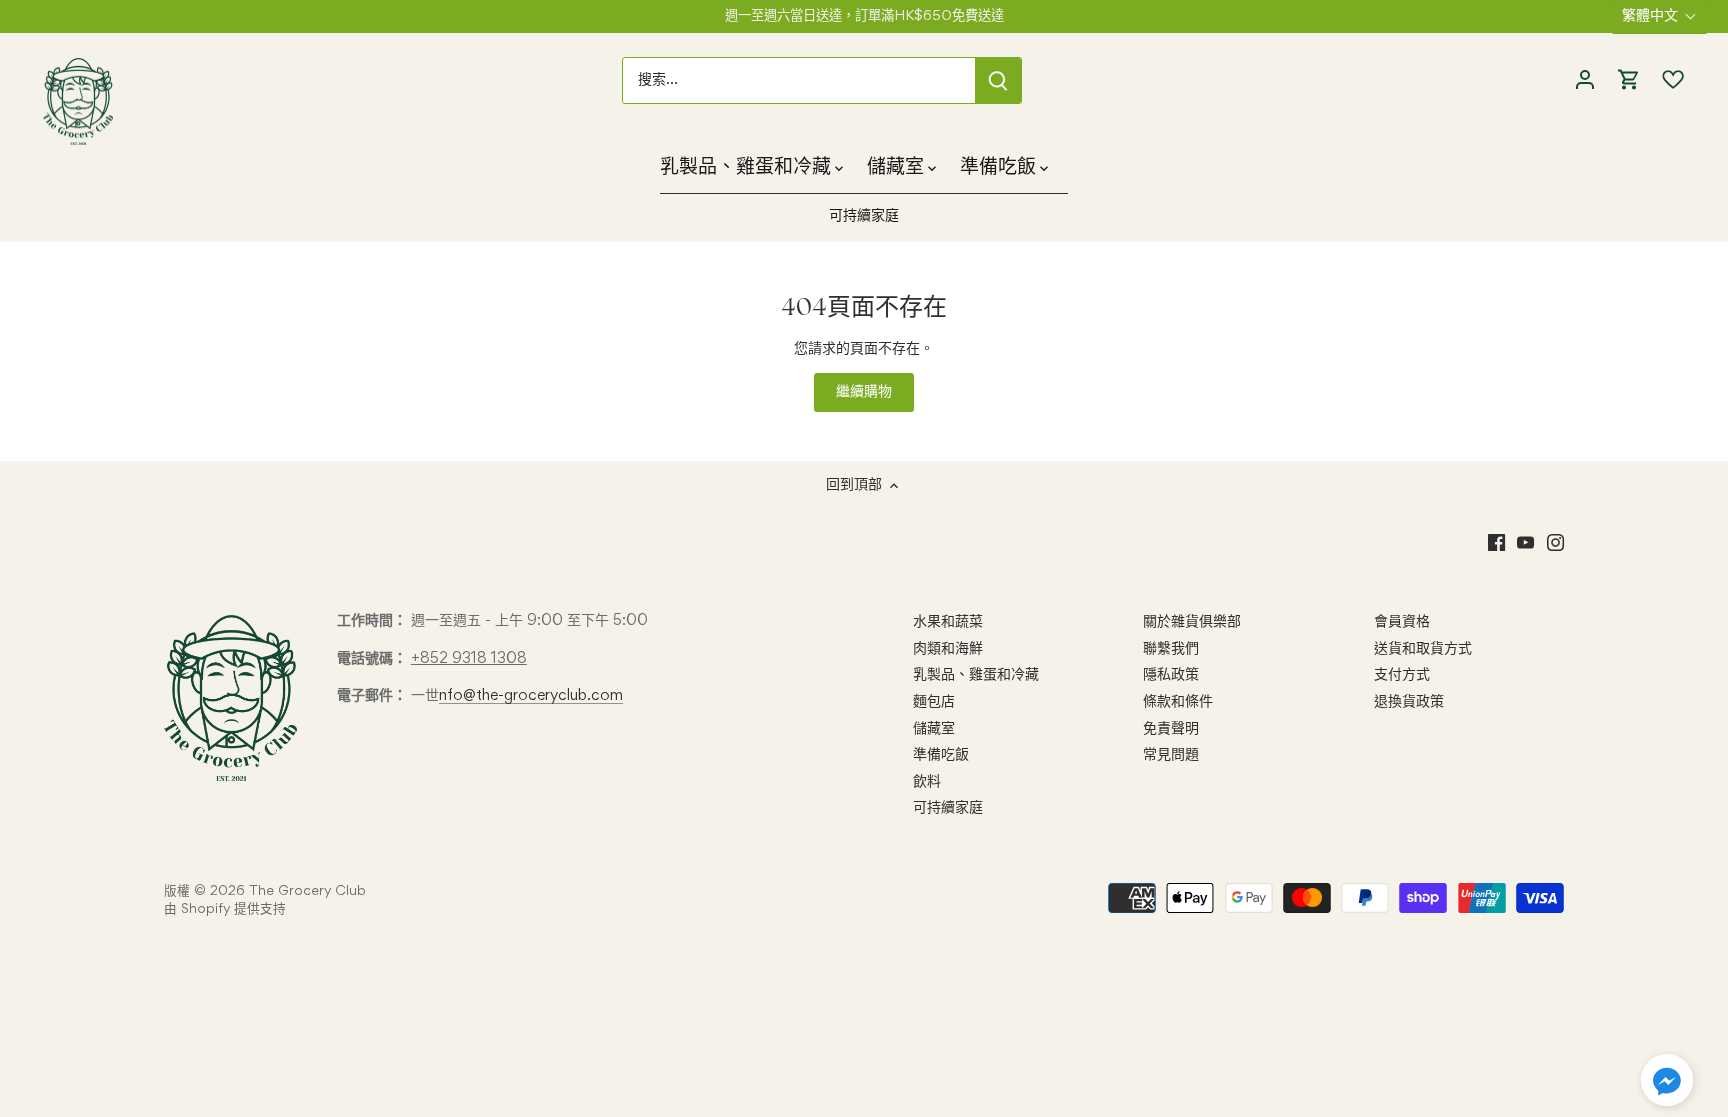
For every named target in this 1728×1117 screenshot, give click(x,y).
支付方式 (1402, 675)
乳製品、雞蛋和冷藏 (976, 675)
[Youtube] (1525, 544)
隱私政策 (1171, 675)
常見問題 (1171, 755)
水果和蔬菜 (948, 622)
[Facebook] (1496, 544)
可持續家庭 (948, 808)
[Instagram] (1555, 544)
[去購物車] (1629, 80)
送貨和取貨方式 (1423, 649)
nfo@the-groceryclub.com (531, 696)
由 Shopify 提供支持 (225, 909)
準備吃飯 (941, 755)
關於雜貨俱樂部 (1192, 622)
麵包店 (934, 702)
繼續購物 (864, 392)
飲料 (927, 782)
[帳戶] (1585, 80)
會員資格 (1402, 622)
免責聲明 (1171, 729)
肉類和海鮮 (948, 649)
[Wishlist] (1668, 80)
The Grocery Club (307, 891)
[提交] (998, 80)
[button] (1667, 1080)
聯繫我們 (1171, 649)
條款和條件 (1178, 702)
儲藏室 (934, 729)
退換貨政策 (1409, 702)
